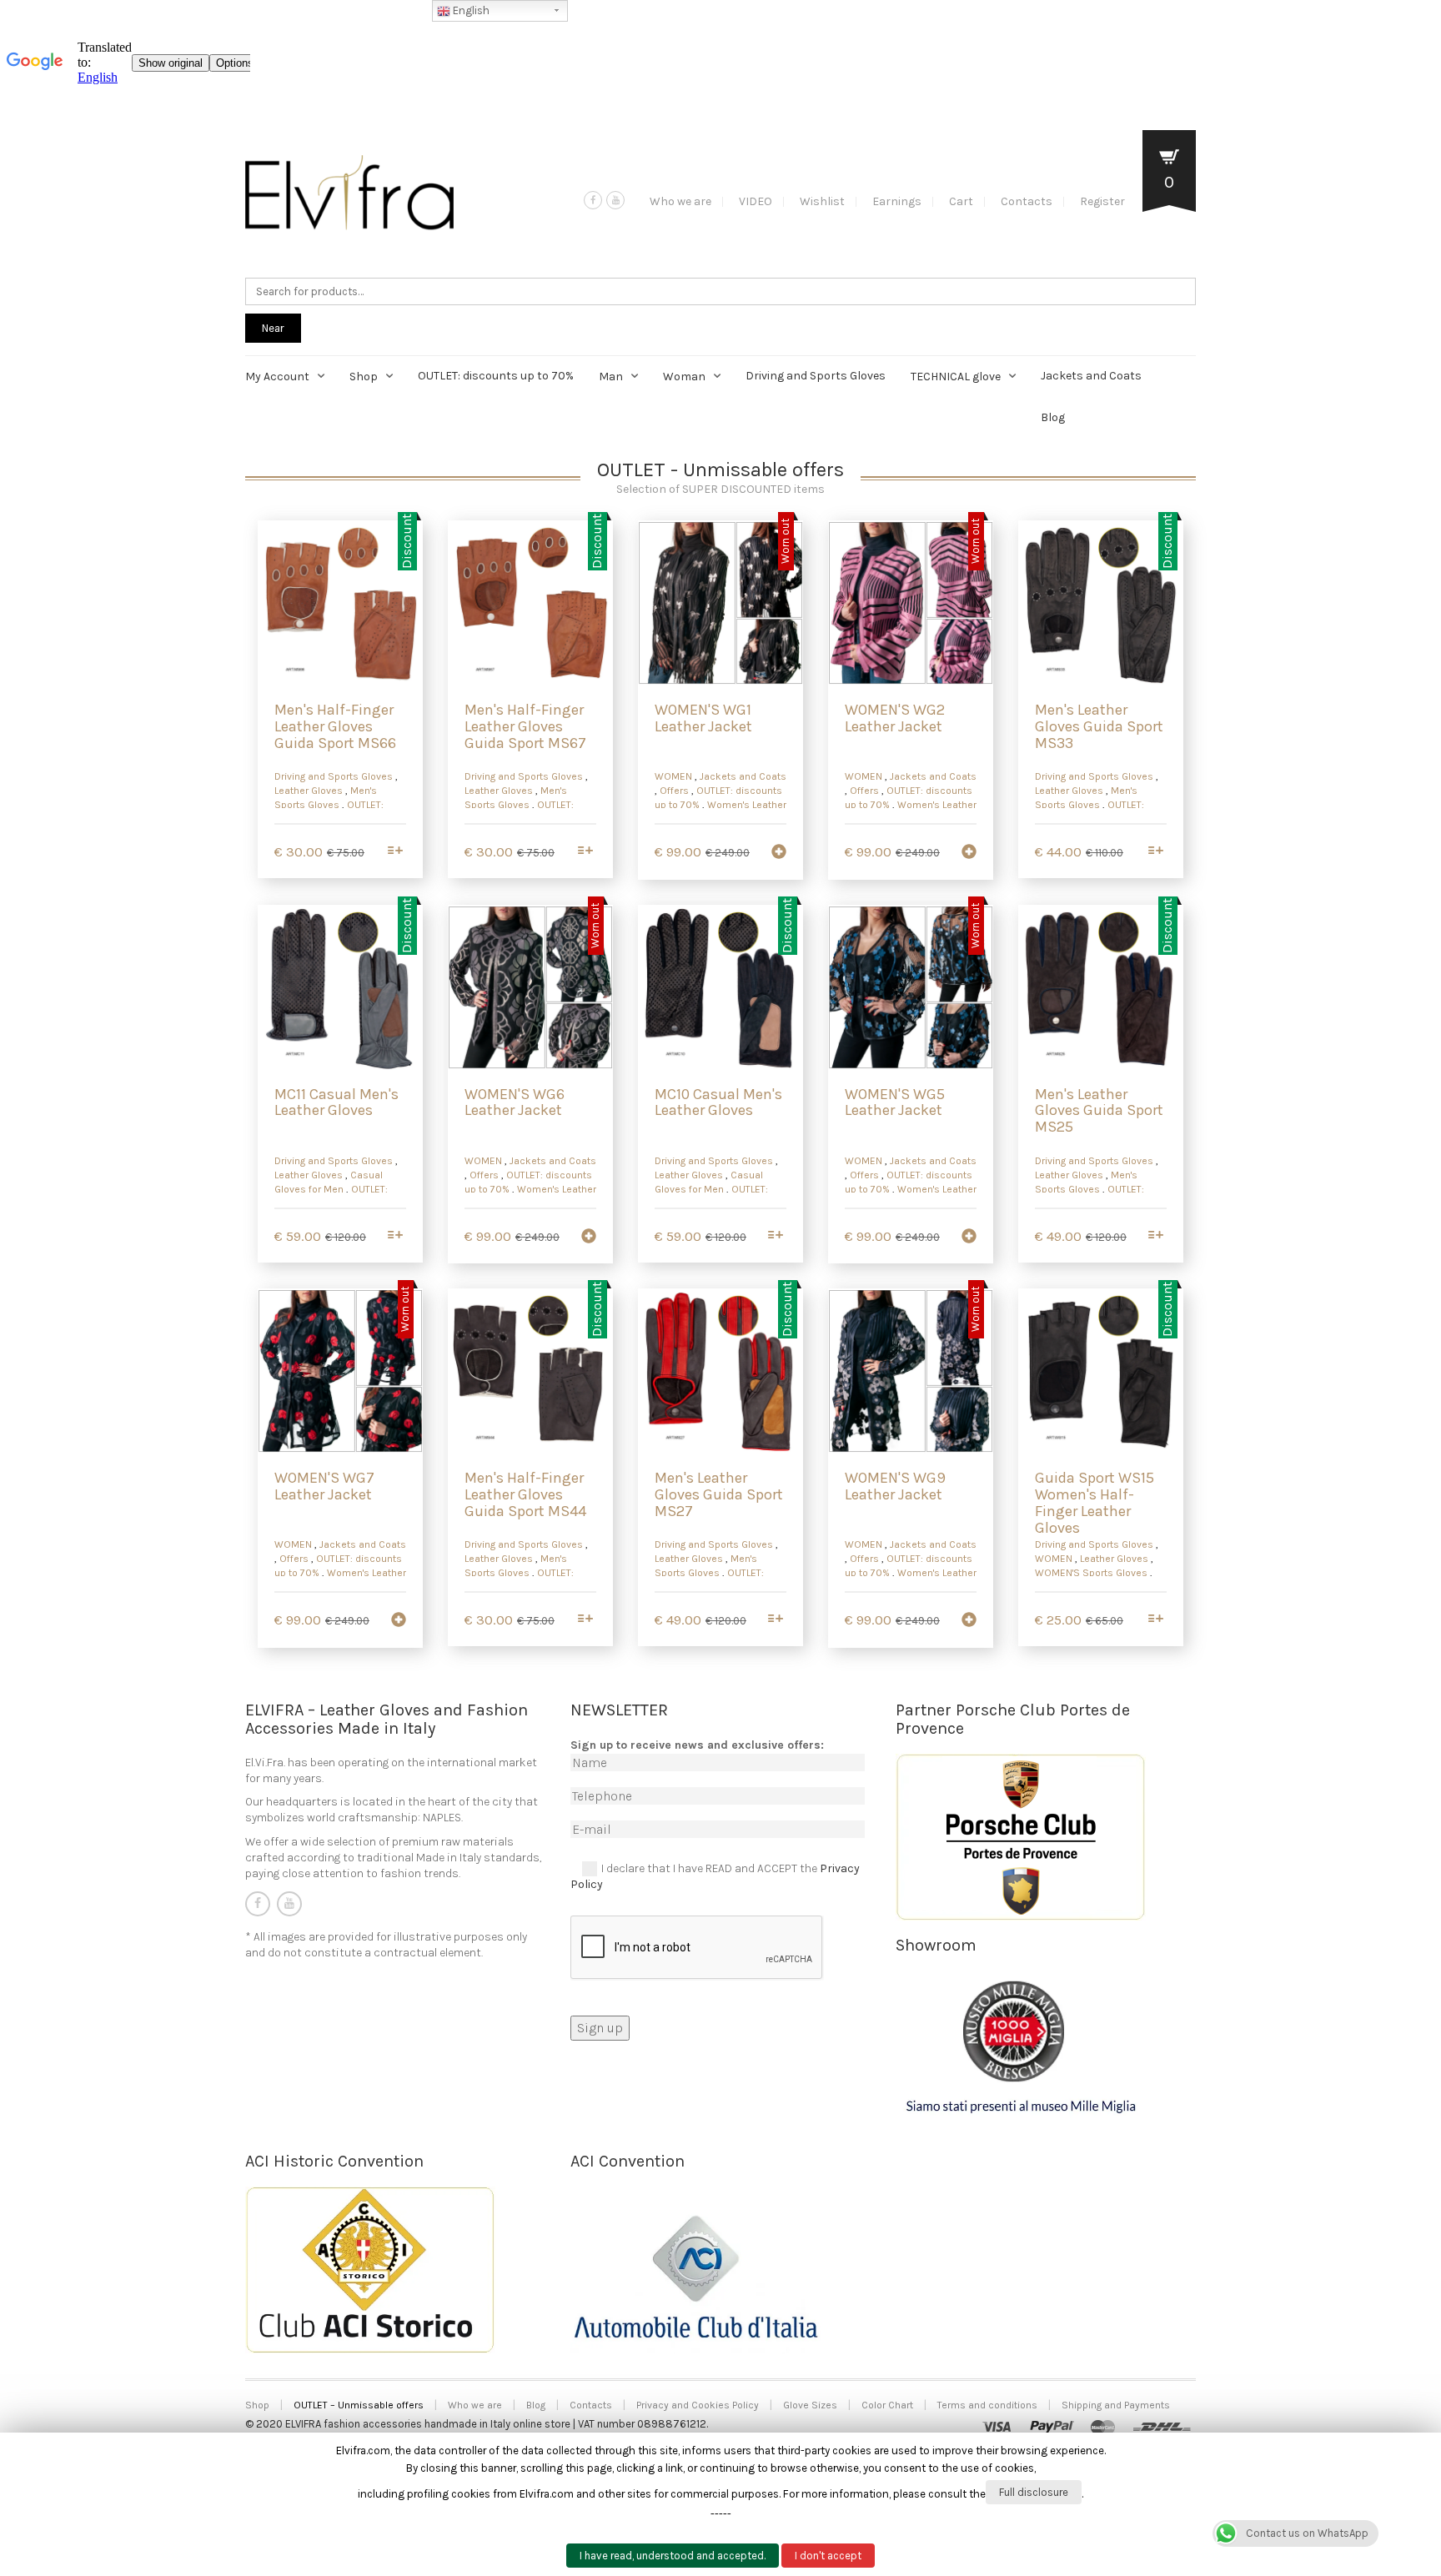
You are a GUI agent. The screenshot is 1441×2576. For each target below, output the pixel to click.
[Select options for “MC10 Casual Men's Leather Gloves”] (776, 1236)
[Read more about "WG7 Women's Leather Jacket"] (399, 1621)
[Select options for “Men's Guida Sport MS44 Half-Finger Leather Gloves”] (586, 1620)
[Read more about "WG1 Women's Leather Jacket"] (779, 853)
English (470, 10)
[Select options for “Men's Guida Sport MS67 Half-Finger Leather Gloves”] (586, 852)
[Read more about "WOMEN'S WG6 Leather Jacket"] (589, 1238)
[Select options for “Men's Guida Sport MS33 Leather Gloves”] (1156, 852)
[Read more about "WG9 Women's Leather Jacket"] (969, 1621)
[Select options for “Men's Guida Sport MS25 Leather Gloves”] (1156, 1236)
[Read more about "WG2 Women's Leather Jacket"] (969, 853)
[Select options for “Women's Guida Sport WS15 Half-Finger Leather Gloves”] (1156, 1620)
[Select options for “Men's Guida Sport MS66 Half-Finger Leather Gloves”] (396, 852)
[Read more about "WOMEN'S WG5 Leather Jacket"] (969, 1238)
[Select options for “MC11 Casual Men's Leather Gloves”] (396, 1236)
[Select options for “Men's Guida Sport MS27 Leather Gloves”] (776, 1620)
